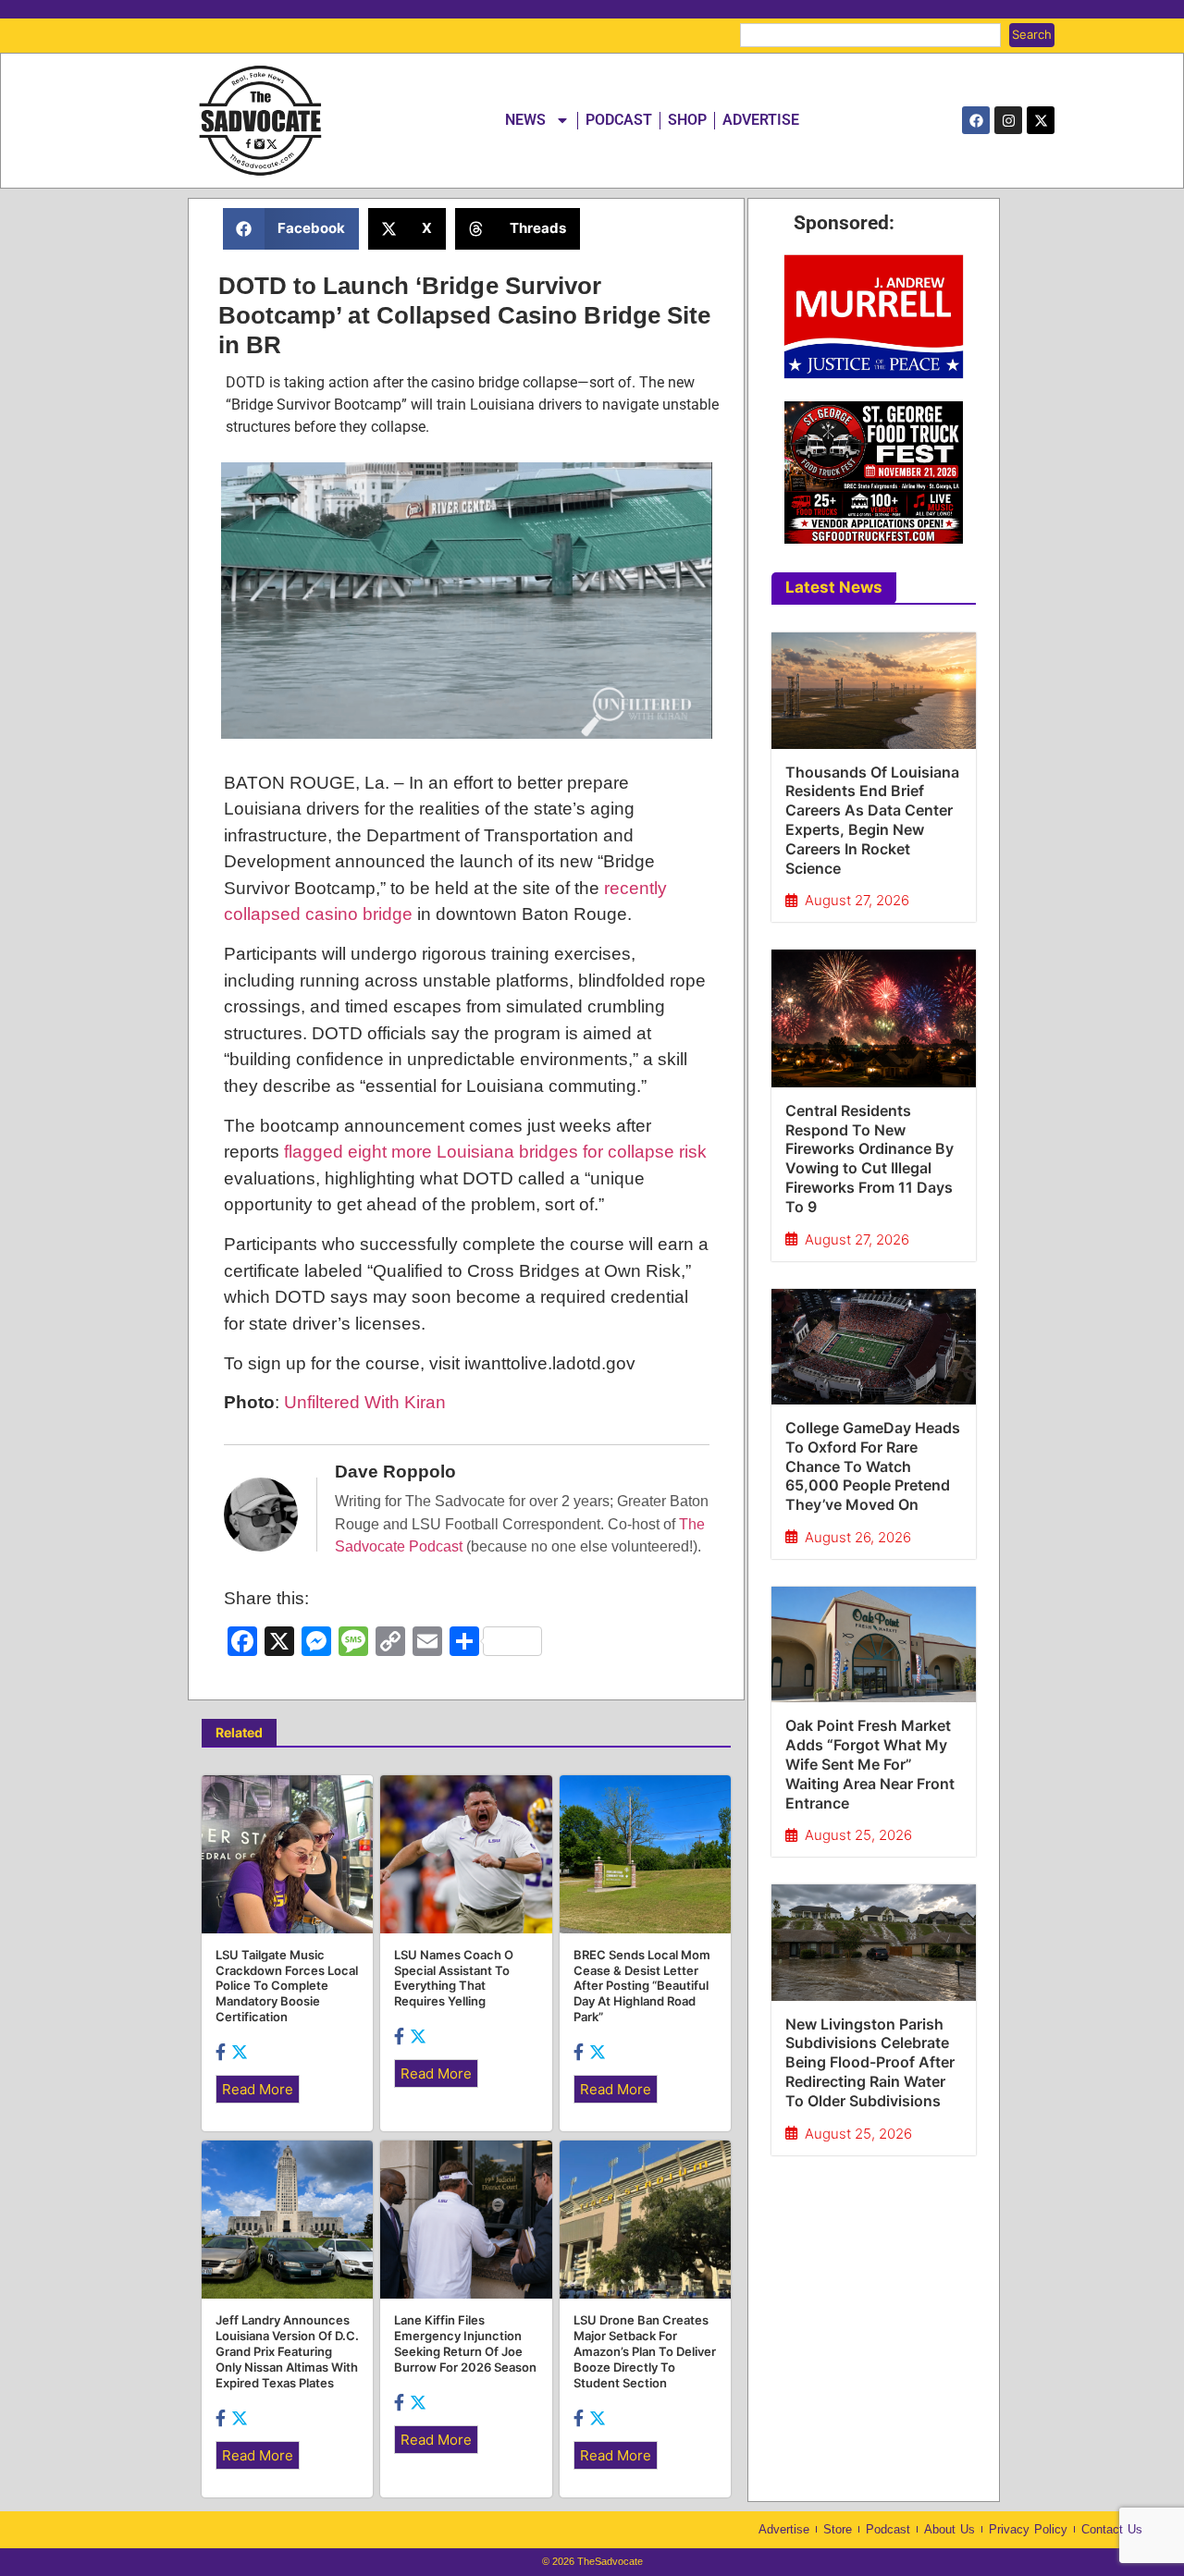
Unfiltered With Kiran (365, 1402)
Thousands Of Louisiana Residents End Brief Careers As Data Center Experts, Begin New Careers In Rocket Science (872, 820)
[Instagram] (1008, 120)
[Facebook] (976, 120)
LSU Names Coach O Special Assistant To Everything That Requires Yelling (454, 1978)
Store (838, 2529)
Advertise (784, 2529)
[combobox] (870, 35)
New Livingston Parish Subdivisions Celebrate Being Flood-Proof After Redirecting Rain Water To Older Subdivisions (870, 2062)
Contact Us (1112, 2529)
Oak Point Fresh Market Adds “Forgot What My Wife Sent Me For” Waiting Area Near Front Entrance (870, 1764)
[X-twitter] (1041, 120)
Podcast (888, 2529)
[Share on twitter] (240, 2052)
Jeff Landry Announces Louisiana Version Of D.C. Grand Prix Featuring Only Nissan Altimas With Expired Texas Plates (287, 2351)
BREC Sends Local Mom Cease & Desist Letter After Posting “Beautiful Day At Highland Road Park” (642, 1986)
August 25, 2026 (858, 1835)
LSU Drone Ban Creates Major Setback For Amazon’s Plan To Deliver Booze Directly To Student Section (645, 2351)
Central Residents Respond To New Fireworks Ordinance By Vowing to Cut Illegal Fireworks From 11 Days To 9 (869, 1159)
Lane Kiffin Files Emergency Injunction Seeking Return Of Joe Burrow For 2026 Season (465, 2343)
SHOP (687, 120)
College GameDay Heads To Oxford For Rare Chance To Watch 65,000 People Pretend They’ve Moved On (873, 1466)
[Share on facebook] (222, 2052)
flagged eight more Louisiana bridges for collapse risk (495, 1152)
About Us (950, 2529)
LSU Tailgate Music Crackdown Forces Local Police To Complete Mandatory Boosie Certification (287, 1986)
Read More (258, 2089)
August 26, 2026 (858, 1537)
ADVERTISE (761, 120)
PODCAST (619, 120)
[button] (291, 229)
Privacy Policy (1028, 2529)
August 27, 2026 (857, 900)
